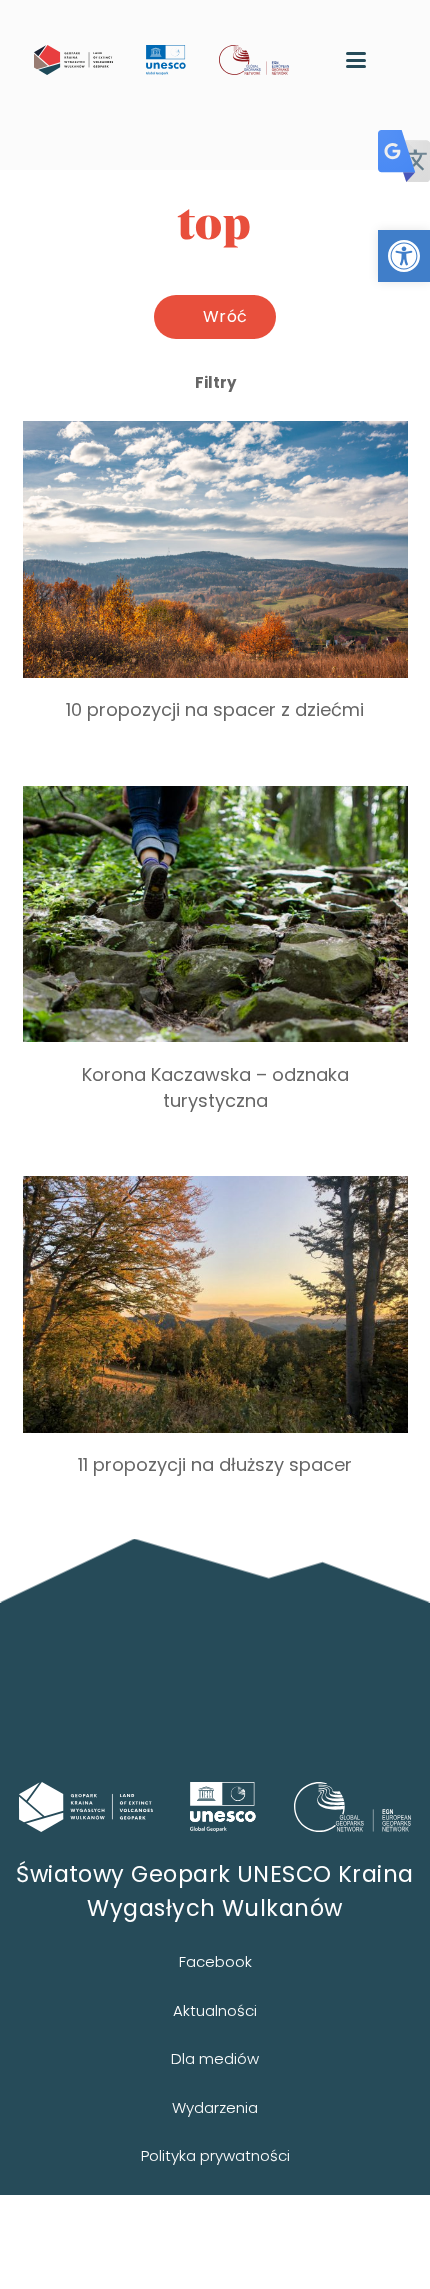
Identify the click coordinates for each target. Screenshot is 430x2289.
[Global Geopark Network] (352, 1807)
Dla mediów (215, 2058)
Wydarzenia (215, 2107)
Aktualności (215, 2010)
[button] (404, 256)
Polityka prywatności (215, 2155)
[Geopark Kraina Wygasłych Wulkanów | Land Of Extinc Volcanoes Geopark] (73, 60)
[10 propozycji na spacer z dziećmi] (215, 591)
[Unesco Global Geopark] (223, 1807)
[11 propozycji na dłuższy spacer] (215, 1346)
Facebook (215, 1961)
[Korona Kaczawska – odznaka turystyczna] (215, 969)
